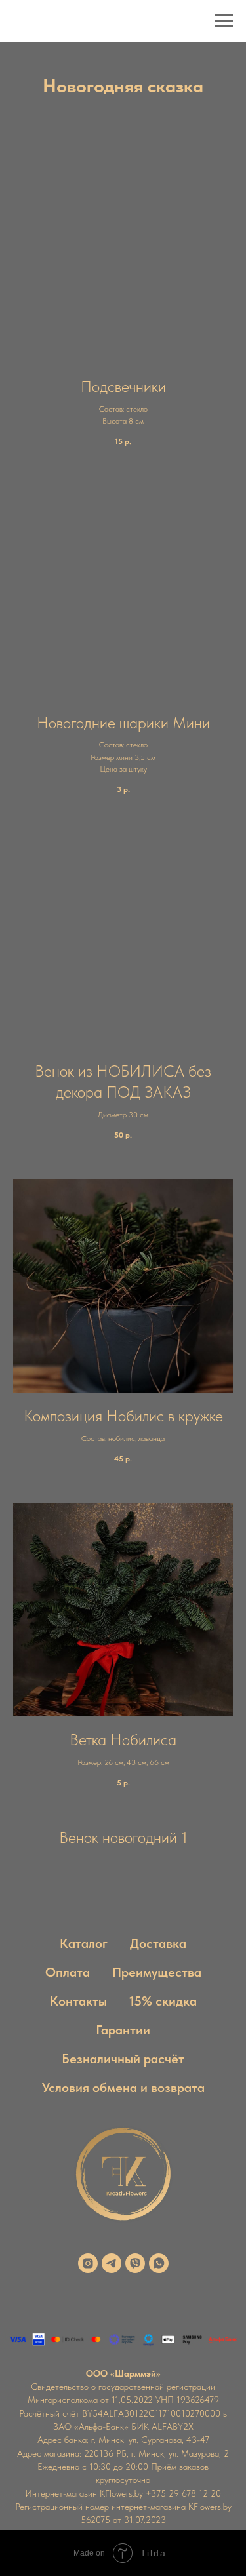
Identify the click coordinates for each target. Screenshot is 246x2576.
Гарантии (123, 2030)
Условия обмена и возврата (123, 2088)
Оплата (68, 1972)
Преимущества (157, 1972)
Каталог (84, 1943)
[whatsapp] (159, 2263)
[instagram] (88, 2263)
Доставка (158, 1943)
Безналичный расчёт (123, 2059)
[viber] (135, 2263)
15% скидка (163, 2001)
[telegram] (112, 2263)
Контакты (78, 2001)
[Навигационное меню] (224, 21)
